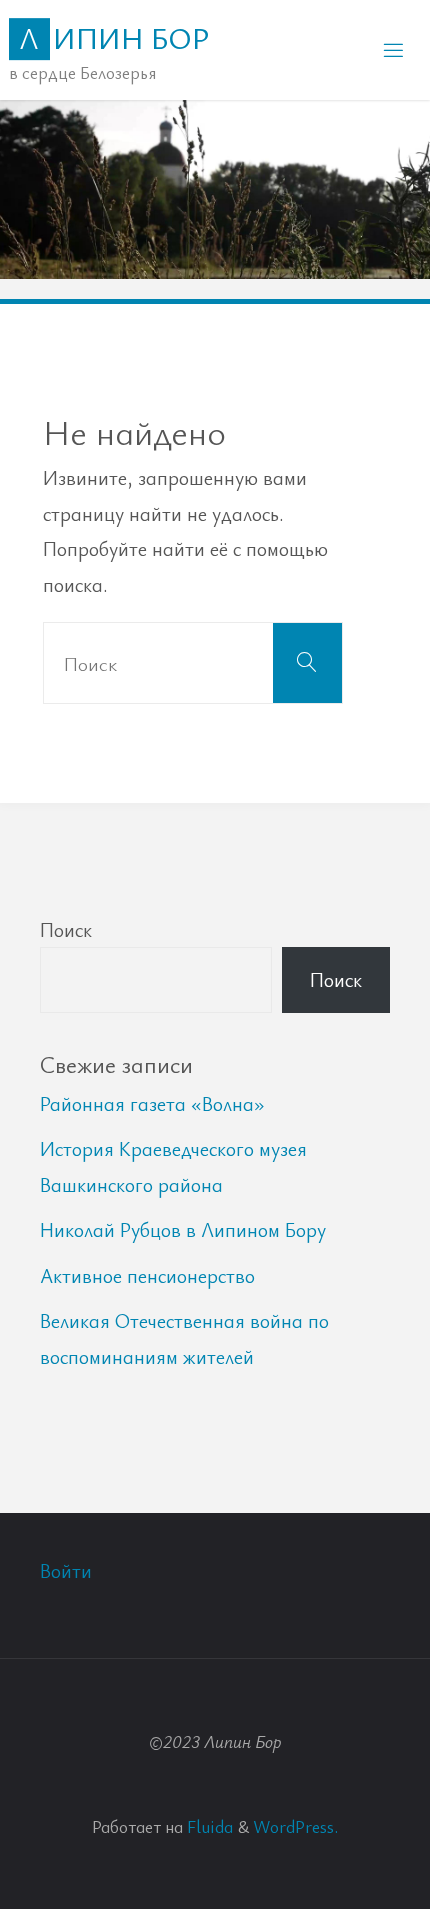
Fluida (208, 1826)
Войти (66, 1570)
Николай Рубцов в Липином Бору (183, 1229)
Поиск (66, 929)
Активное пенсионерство (147, 1275)
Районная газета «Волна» (152, 1103)
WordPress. (295, 1826)
